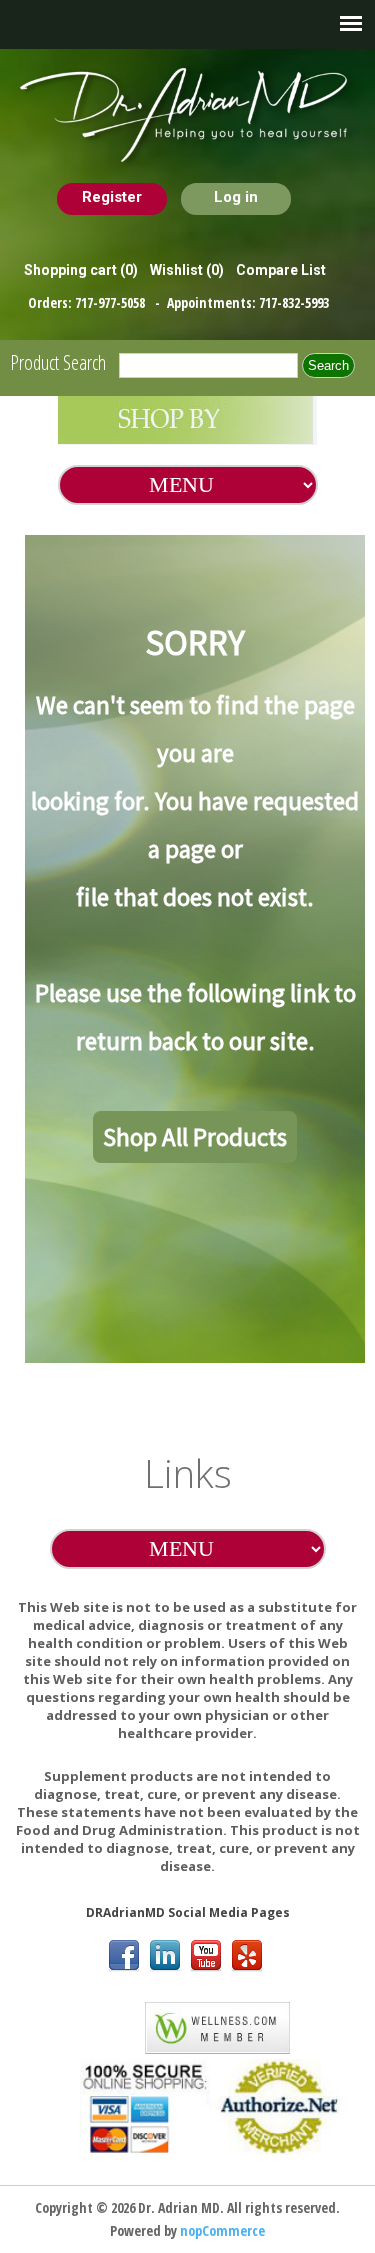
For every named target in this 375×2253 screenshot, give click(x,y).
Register (112, 197)
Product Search (58, 362)
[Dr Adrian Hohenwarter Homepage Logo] (187, 116)
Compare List (281, 270)
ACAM (106, 2024)
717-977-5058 (111, 302)
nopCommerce (222, 2230)
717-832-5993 (294, 302)
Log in (236, 197)
